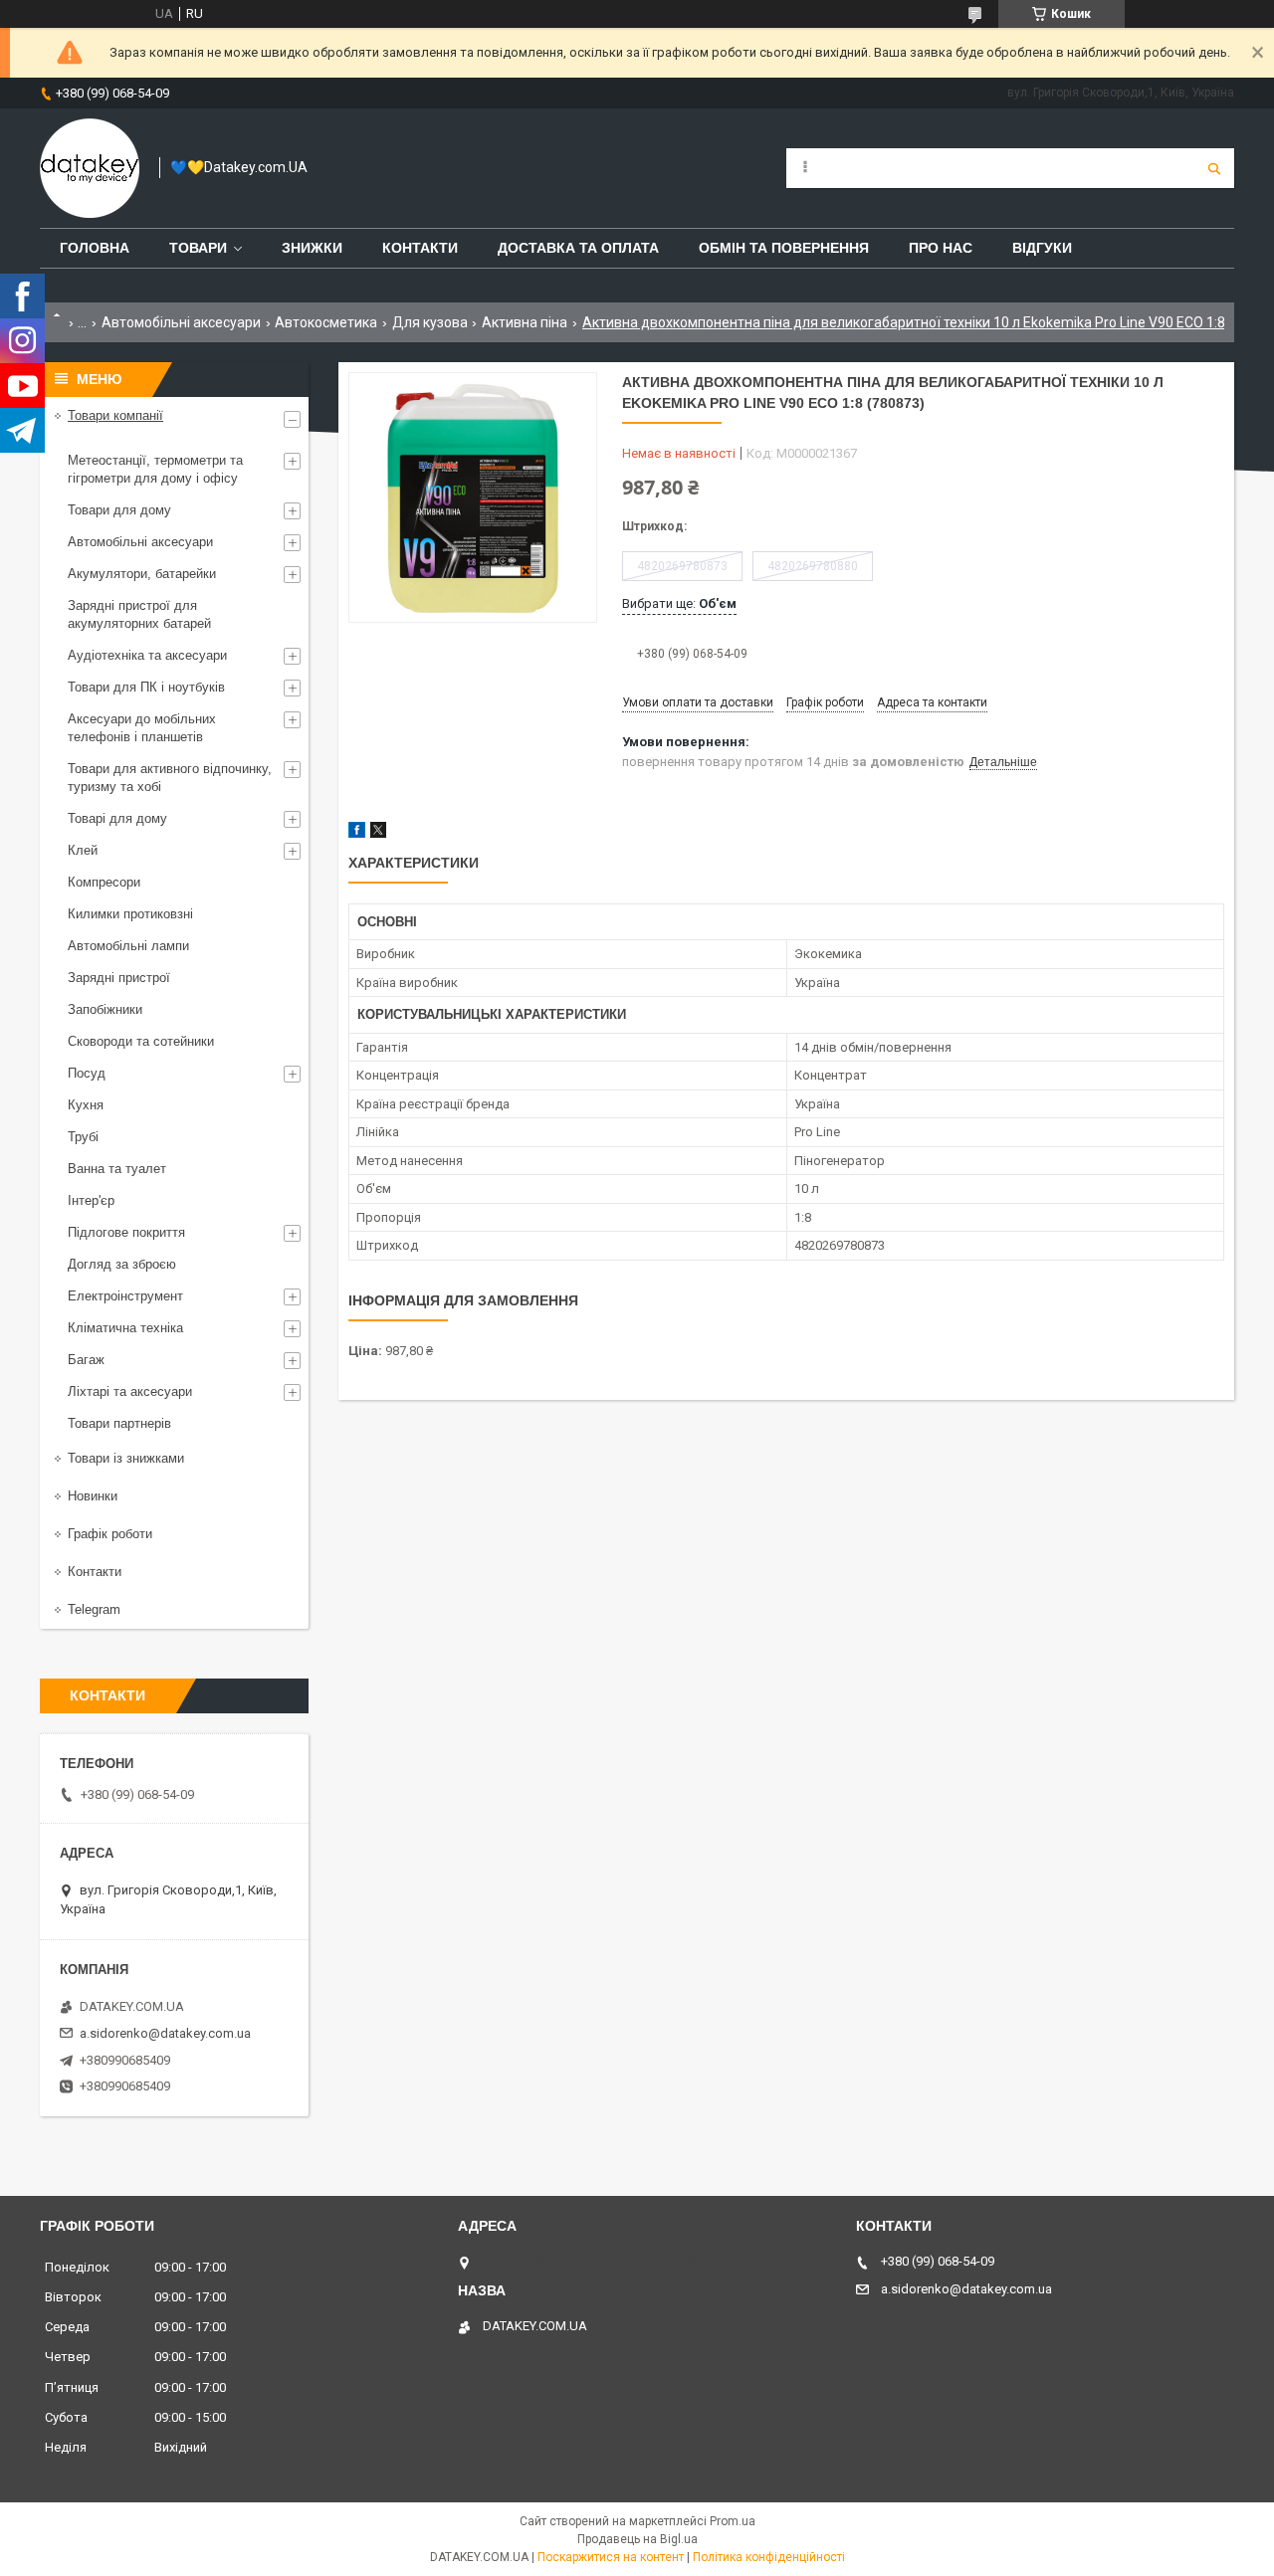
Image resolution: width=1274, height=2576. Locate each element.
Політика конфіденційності (769, 2557)
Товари (198, 248)
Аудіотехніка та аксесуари (147, 655)
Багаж (86, 1360)
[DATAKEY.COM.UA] (90, 168)
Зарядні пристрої (119, 978)
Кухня (86, 1105)
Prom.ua (733, 2521)
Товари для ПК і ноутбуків (146, 687)
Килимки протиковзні (130, 914)
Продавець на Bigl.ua (637, 2539)
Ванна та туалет (117, 1169)
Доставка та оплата (578, 248)
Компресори (104, 882)
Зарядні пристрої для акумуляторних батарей (139, 614)
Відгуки (1042, 248)
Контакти (420, 248)
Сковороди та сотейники (141, 1041)
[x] (378, 833)
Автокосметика (326, 322)
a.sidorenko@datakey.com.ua (165, 2033)
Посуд (87, 1073)
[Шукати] (1214, 168)
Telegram (94, 1609)
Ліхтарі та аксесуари (130, 1391)
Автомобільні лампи (128, 946)
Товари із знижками (126, 1458)
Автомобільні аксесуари (181, 322)
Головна (95, 248)
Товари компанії (115, 415)
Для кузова (430, 322)
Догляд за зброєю (122, 1264)
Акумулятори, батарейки (142, 574)
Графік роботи (110, 1534)
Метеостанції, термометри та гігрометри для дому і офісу (155, 469)
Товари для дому (119, 510)
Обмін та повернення (784, 248)
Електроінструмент (125, 1296)
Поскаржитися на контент (611, 2557)
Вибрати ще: (679, 603)
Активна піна (525, 322)
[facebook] (357, 833)
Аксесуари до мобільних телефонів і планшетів (142, 728)
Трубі (83, 1137)
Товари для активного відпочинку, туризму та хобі (170, 778)
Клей (83, 850)
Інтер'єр (91, 1200)
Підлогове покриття (126, 1232)
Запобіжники (105, 1009)
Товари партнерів (119, 1423)
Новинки (93, 1496)
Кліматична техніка (125, 1328)
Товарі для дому (117, 818)
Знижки (312, 248)
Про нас (941, 248)
